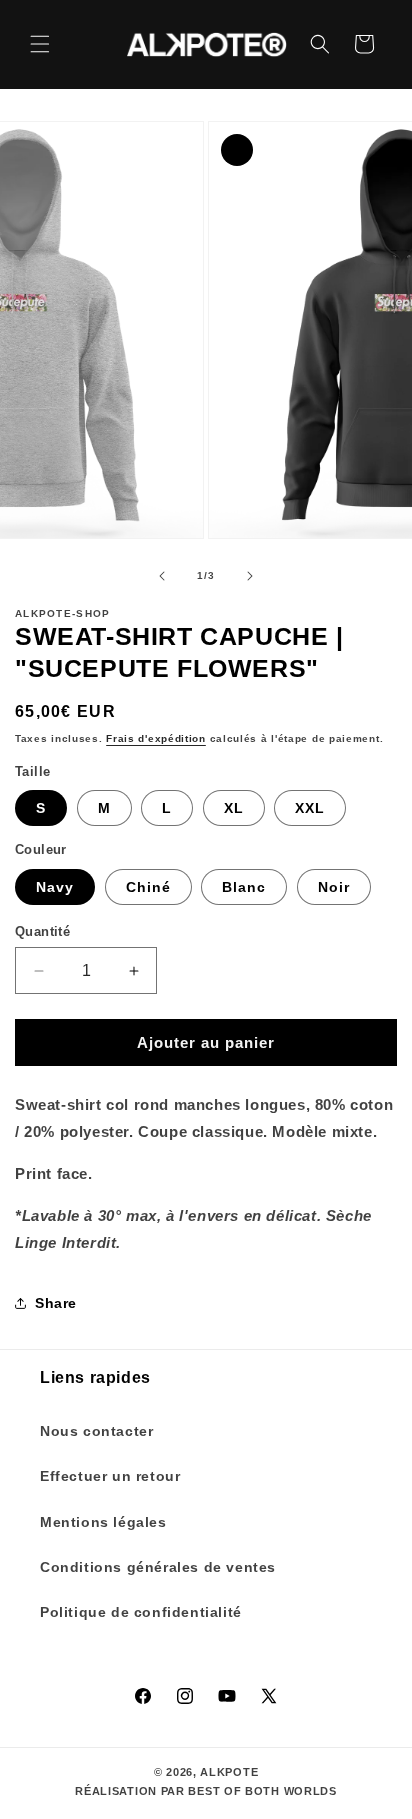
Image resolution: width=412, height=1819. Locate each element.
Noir (334, 887)
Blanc (244, 887)
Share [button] (56, 1303)
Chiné (148, 887)
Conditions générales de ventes (158, 1567)
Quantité (42, 931)
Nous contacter (96, 1431)
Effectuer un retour (110, 1476)
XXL (310, 808)
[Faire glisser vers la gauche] (162, 576)
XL (234, 808)
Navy (55, 887)
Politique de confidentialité (141, 1612)
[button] (40, 44)
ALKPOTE (229, 1772)
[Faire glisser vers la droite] (250, 576)
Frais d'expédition (156, 738)
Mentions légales (103, 1522)
